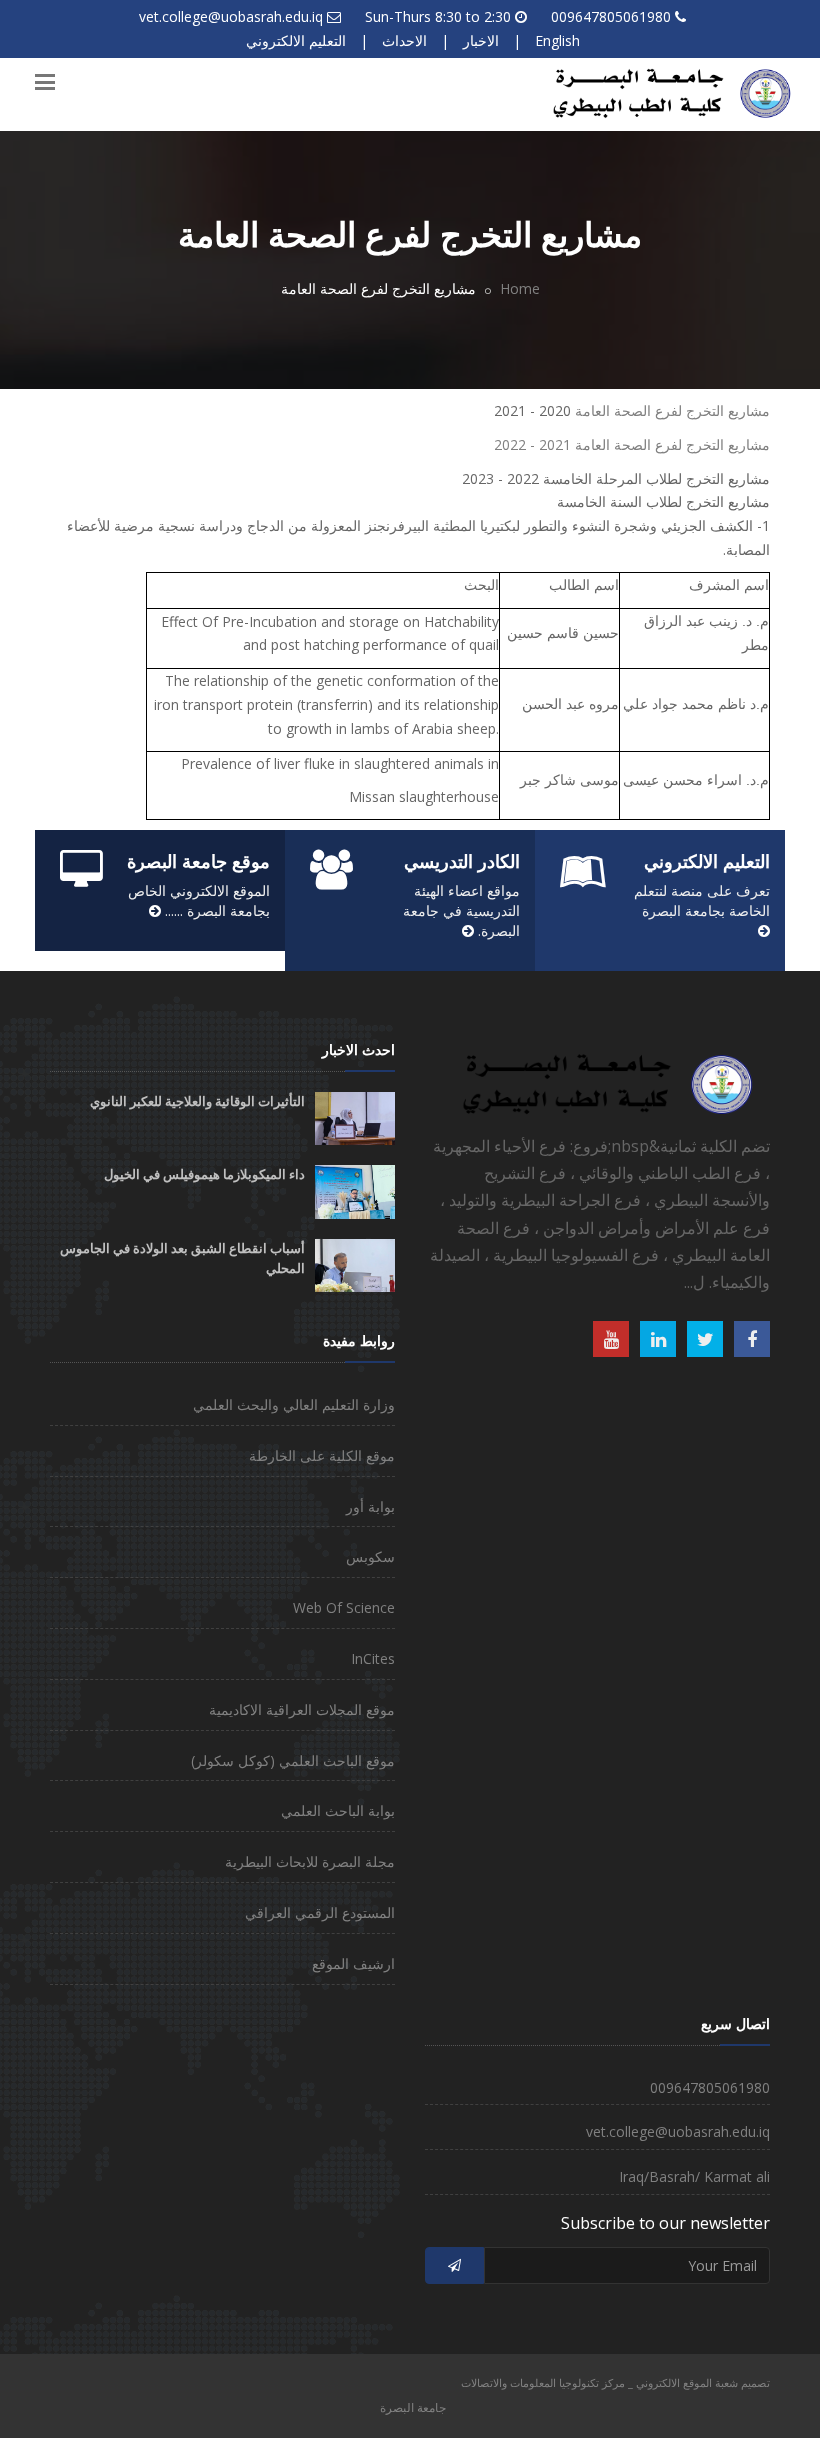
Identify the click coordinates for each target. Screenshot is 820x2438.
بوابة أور (370, 1506)
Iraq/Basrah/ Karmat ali (694, 2176)
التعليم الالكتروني (296, 40)
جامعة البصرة (413, 2407)
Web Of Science (344, 1607)
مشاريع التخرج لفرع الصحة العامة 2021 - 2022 (632, 444)
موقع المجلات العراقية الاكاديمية (302, 1709)
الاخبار (481, 40)
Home (520, 288)
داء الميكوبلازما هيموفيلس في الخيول (204, 1174)
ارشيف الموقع (353, 1963)
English (557, 40)
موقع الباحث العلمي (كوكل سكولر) (293, 1760)
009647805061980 (611, 16)
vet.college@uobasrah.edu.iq (231, 16)
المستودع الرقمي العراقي (320, 1912)
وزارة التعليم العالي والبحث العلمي (294, 1404)
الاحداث (404, 40)
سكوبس (370, 1556)
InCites (373, 1658)
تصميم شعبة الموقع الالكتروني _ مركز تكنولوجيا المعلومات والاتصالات (615, 2382)
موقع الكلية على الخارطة (322, 1455)
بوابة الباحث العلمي (338, 1810)
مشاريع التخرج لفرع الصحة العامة (672, 410)
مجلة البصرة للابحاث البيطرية (310, 1861)
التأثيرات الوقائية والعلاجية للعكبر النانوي (197, 1101)
